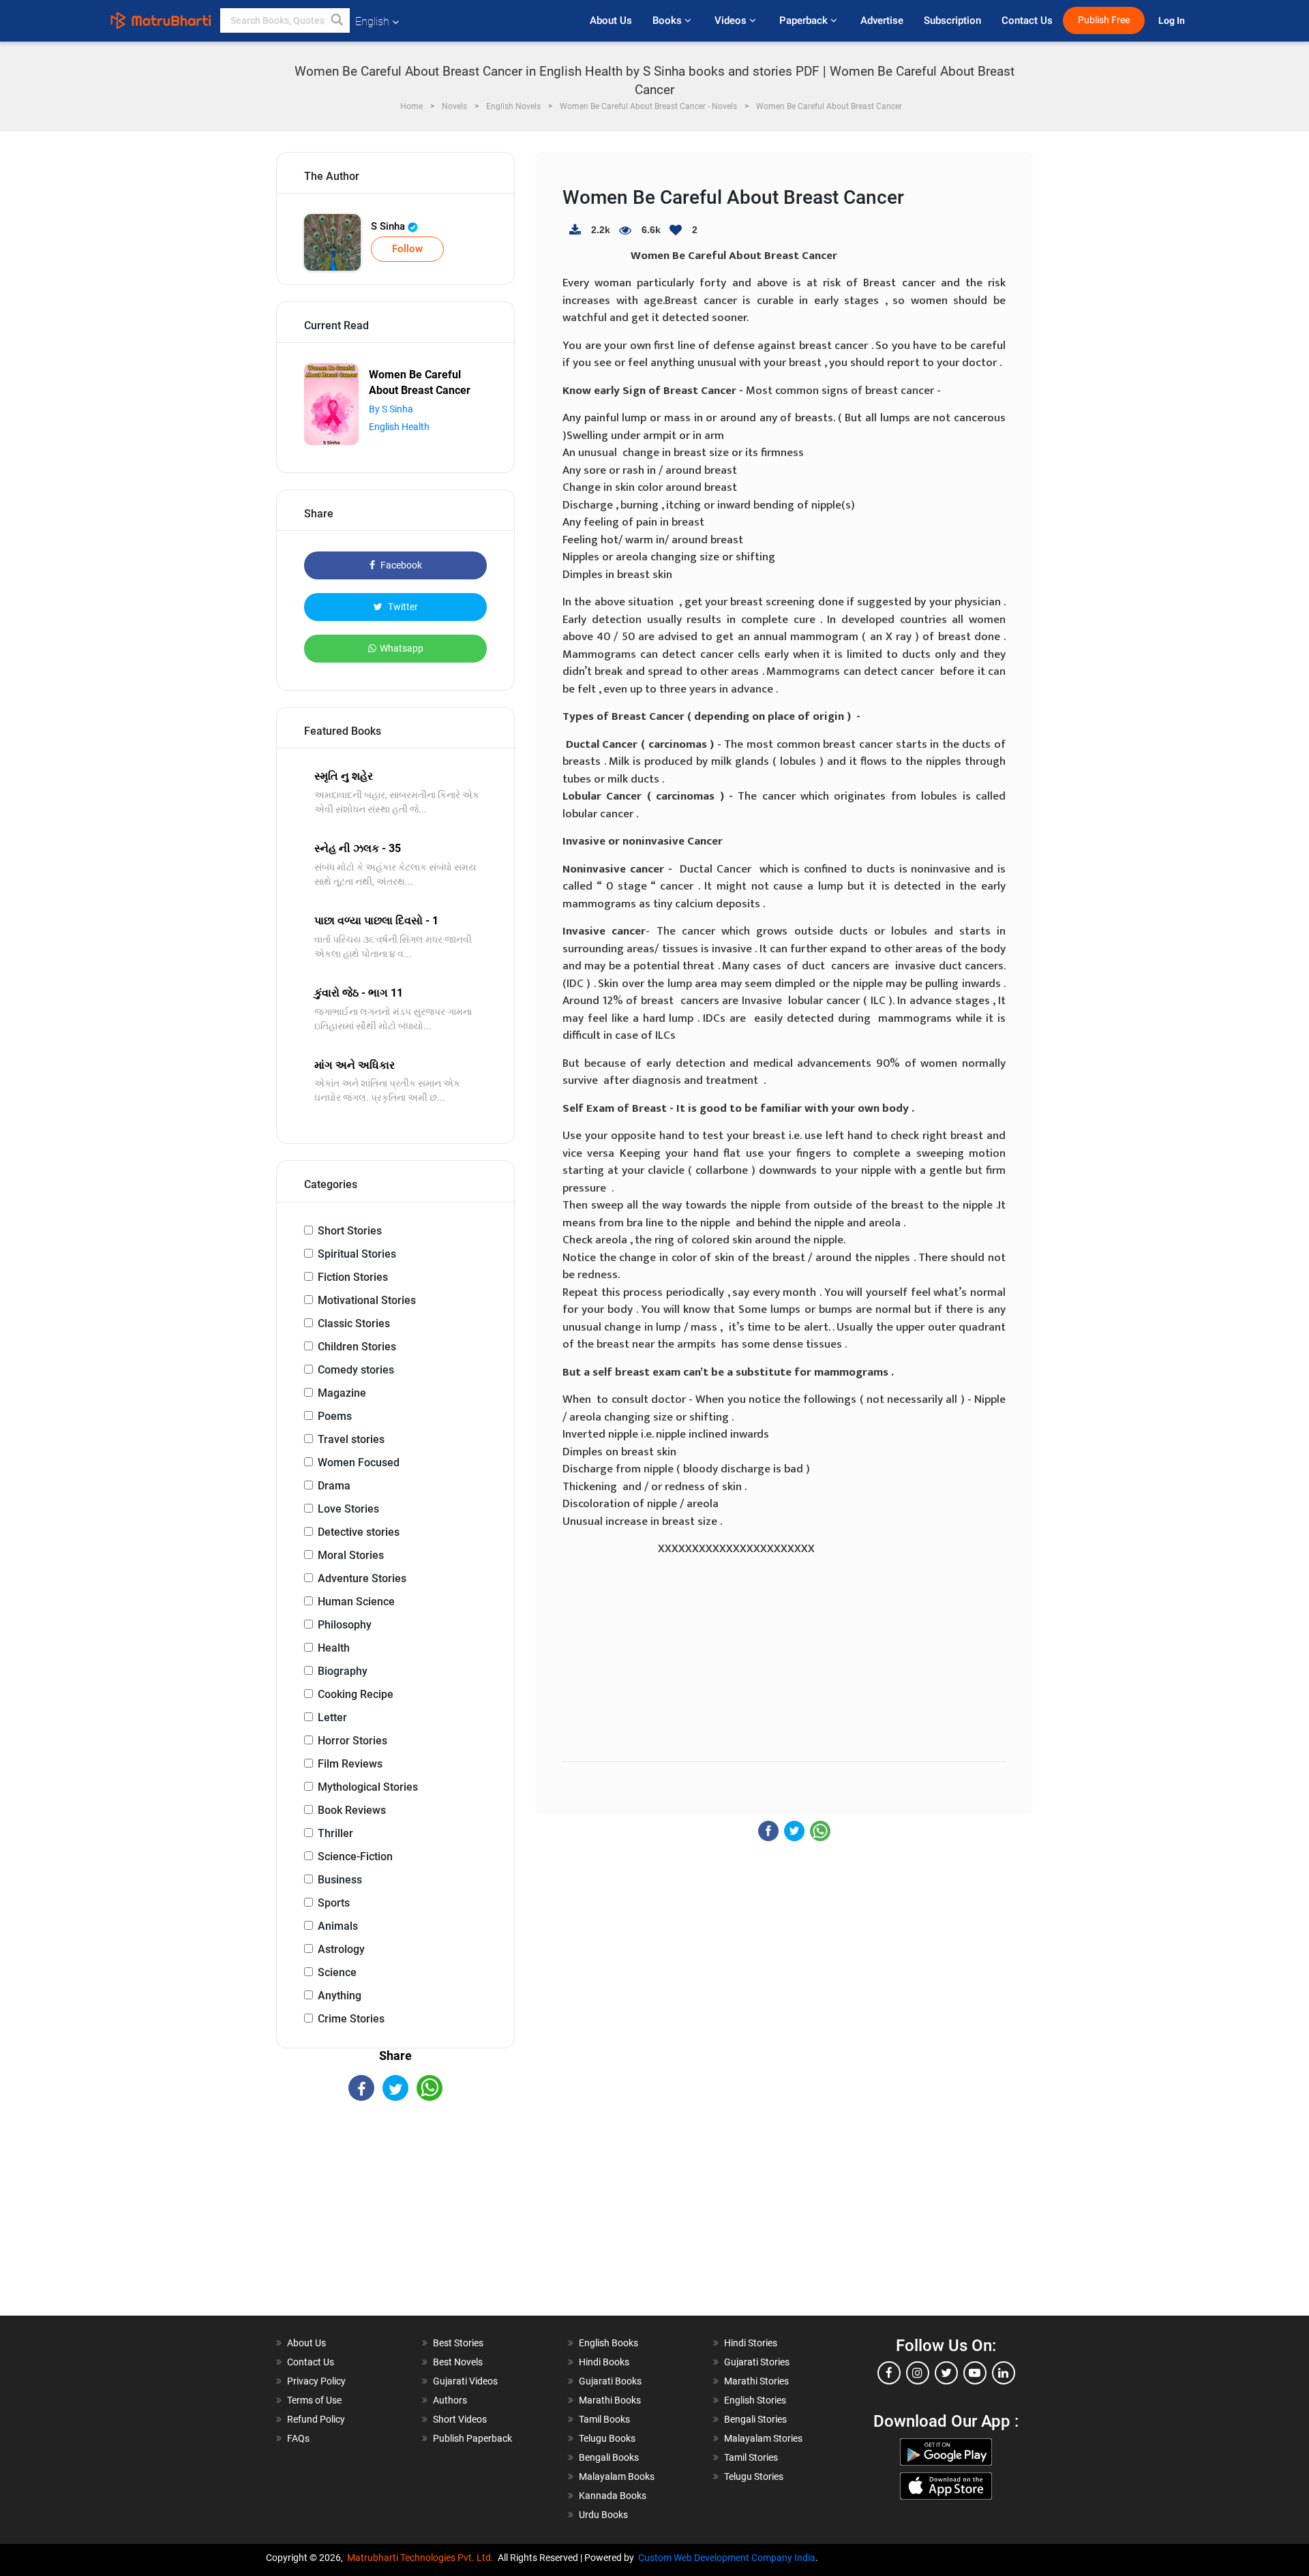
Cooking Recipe (356, 1694)
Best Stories (458, 2343)
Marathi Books (610, 2400)
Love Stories (348, 1509)
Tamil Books (604, 2419)
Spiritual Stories (357, 1254)
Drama (334, 1486)
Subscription (952, 20)
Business (340, 1880)
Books (668, 20)
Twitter (402, 607)
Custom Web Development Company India (727, 2558)
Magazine (342, 1393)
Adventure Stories (362, 1578)
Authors (450, 2400)
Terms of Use (314, 2400)
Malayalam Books (617, 2476)
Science (337, 1972)
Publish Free (1104, 20)
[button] (337, 20)
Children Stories (357, 1347)
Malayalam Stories (763, 2438)
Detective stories (359, 1532)
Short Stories (350, 1231)
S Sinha (389, 226)
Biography (343, 1671)
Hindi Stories (751, 2343)
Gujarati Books (610, 2381)
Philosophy (345, 1625)
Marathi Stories (756, 2381)
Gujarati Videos (465, 2381)
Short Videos (460, 2419)
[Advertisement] (395, 2220)
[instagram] (918, 2373)
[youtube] (975, 2373)
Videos (732, 20)
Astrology (341, 1949)
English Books (608, 2343)
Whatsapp (402, 648)
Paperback (805, 20)
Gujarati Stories (757, 2362)
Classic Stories (354, 1323)
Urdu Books (603, 2515)
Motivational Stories (367, 1300)
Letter (332, 1717)
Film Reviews (350, 1764)
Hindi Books (604, 2362)
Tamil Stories (751, 2457)
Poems (335, 1416)
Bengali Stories (755, 2419)
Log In (1173, 21)
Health (334, 1648)
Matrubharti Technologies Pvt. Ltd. (422, 2558)
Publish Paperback (472, 2438)
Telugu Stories (754, 2476)
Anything (340, 1996)
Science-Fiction (355, 1857)
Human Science (356, 1602)
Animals (338, 1926)
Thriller (335, 1833)
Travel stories (351, 1439)
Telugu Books (607, 2438)
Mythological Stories (368, 1787)
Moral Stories (351, 1555)
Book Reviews (352, 1810)
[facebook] (889, 2373)
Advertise (882, 20)
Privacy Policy (316, 2381)
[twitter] (946, 2373)
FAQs (298, 2438)
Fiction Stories (353, 1277)
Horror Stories (352, 1741)
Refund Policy (316, 2419)
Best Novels (458, 2362)
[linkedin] (1004, 2373)
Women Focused (359, 1463)
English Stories (755, 2400)
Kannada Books (613, 2496)
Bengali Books (609, 2457)
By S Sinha (391, 409)
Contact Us (1027, 20)
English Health (399, 427)
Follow (407, 249)
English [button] (372, 21)
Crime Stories (351, 2019)
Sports (334, 1903)
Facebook (400, 565)
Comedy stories (356, 1370)
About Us (611, 20)
